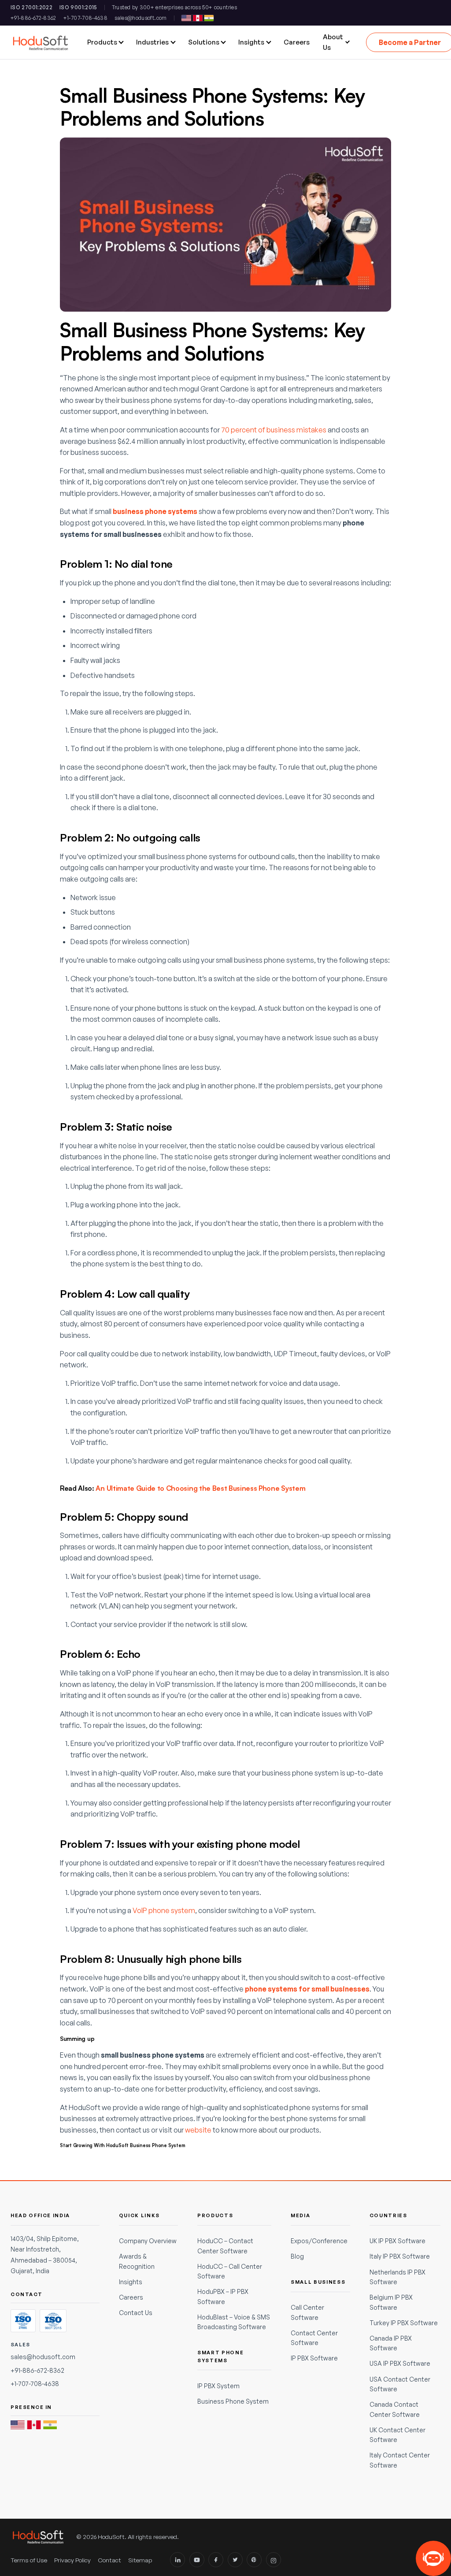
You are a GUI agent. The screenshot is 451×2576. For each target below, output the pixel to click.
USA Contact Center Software (400, 2384)
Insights (131, 2282)
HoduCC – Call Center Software (230, 2271)
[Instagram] (274, 2560)
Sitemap (140, 2560)
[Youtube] (197, 2560)
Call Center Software (307, 2312)
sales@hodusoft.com (140, 18)
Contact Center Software (314, 2338)
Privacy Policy (72, 2560)
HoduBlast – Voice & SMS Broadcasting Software (234, 2322)
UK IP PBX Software (397, 2241)
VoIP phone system (164, 1910)
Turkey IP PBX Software (404, 2323)
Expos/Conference (319, 2241)
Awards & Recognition (137, 2261)
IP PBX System (218, 2386)
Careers (131, 2297)
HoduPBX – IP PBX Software (223, 2296)
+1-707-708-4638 (85, 18)
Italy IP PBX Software (400, 2256)
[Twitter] (235, 2560)
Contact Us (136, 2313)
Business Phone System (233, 2401)
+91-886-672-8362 (33, 18)
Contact (109, 2560)
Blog (297, 2256)
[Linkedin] (177, 2560)
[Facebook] (216, 2560)
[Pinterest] (254, 2560)
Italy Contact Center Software (400, 2460)
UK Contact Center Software (397, 2435)
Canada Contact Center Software (395, 2409)
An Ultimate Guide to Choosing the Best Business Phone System (200, 1488)
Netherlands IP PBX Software (397, 2277)
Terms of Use (29, 2560)
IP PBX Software (314, 2358)
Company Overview (148, 2241)
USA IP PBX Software (400, 2363)
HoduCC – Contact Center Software (225, 2246)
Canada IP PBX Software (391, 2343)
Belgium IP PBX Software (391, 2302)
